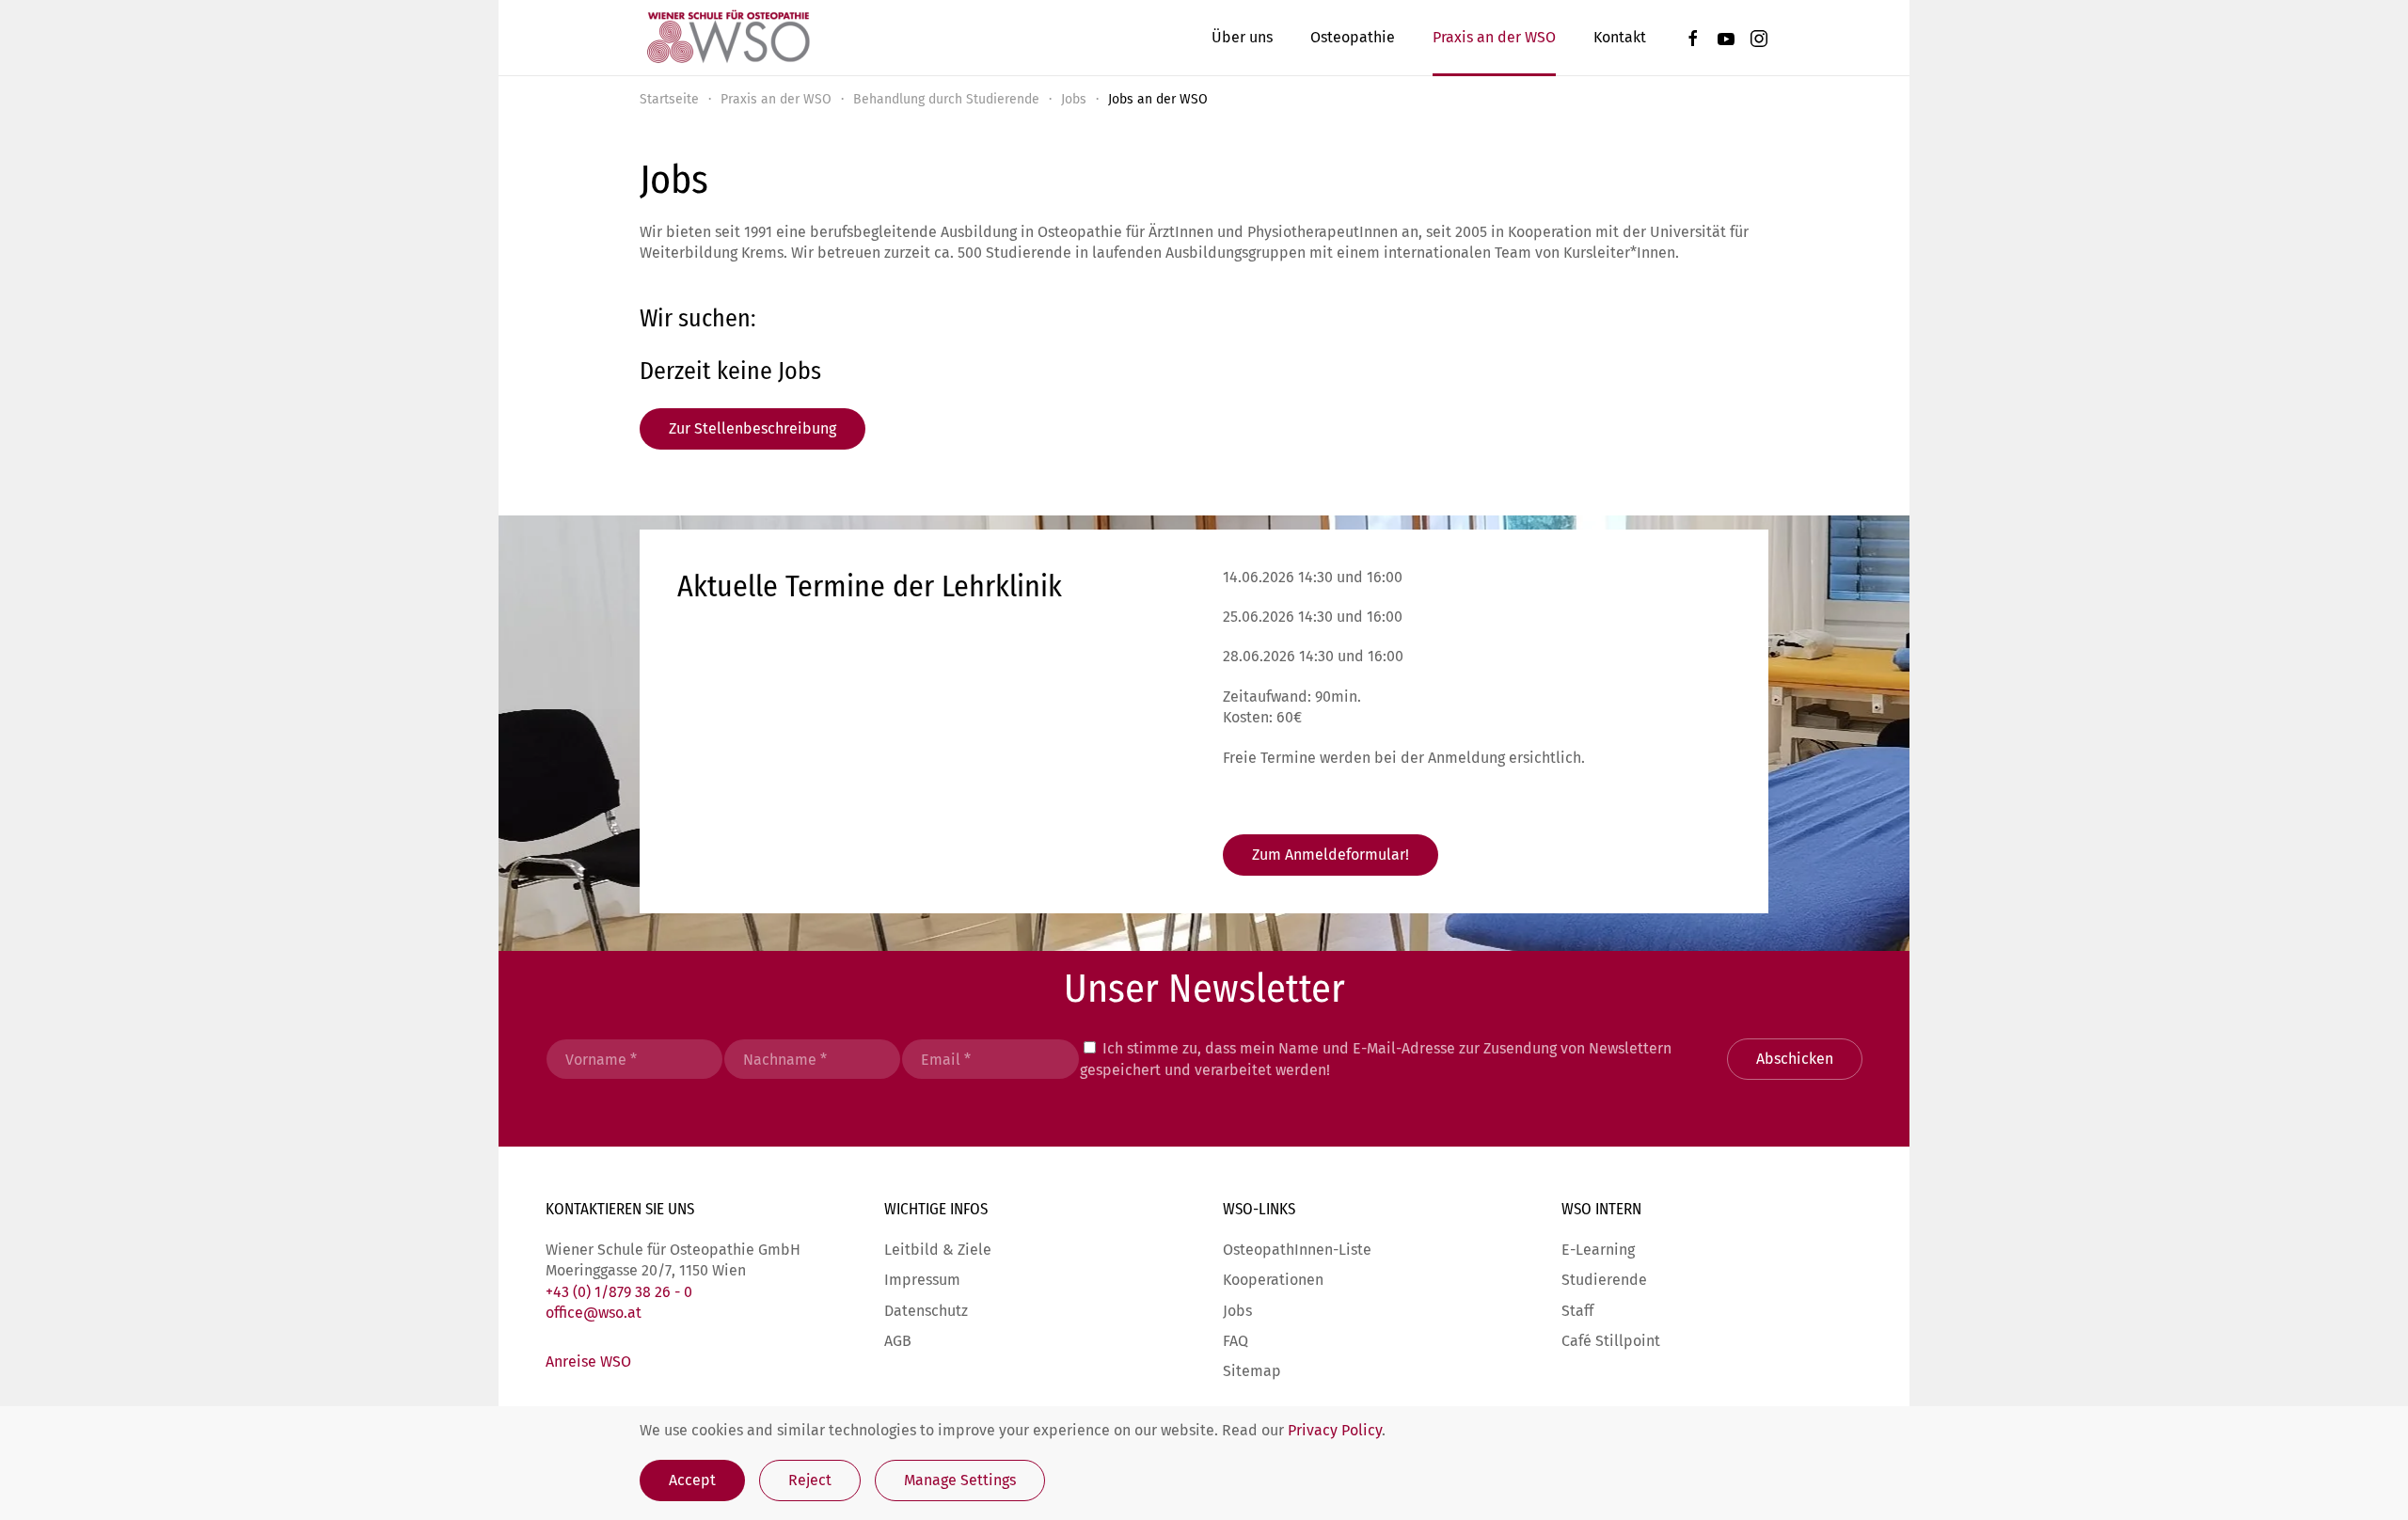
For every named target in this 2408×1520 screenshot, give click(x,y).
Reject (810, 1480)
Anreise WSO (588, 1362)
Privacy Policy (1335, 1430)
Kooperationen (1273, 1280)
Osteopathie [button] (1353, 37)
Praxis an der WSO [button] (1494, 37)
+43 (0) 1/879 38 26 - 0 (619, 1292)
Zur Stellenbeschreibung (752, 428)
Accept (692, 1480)
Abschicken (1795, 1059)
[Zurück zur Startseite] (727, 38)
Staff (1577, 1311)
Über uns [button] (1242, 37)
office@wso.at (594, 1313)
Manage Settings (960, 1480)
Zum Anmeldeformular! (1331, 855)
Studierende (1604, 1280)
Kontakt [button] (1620, 37)
